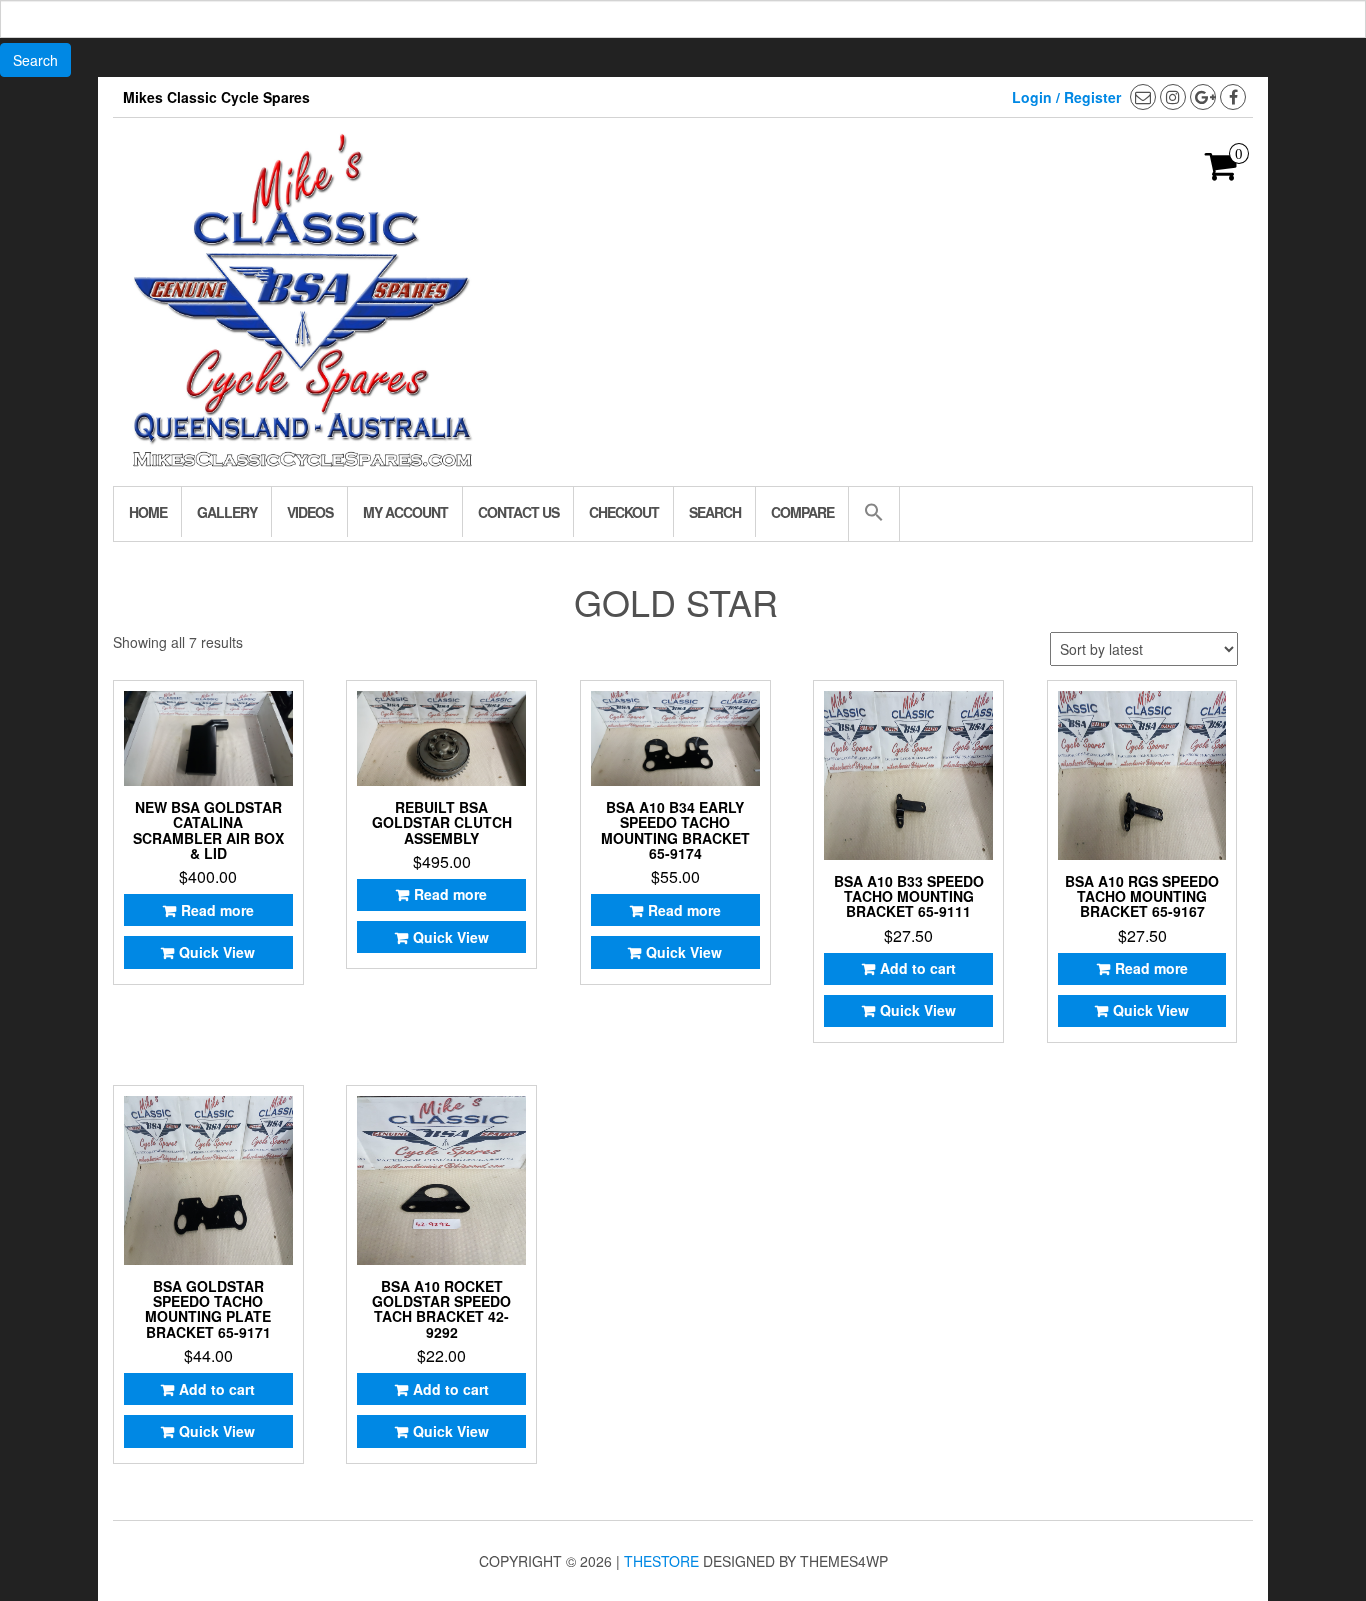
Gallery (227, 512)
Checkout (624, 512)
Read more (217, 910)
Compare (802, 512)
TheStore (661, 1561)
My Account (405, 512)
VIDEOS (310, 512)
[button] (873, 514)
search (715, 512)
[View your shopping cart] (1221, 172)
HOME (148, 512)
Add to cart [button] (918, 968)
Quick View (217, 952)
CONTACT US (518, 512)
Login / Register (1066, 97)
